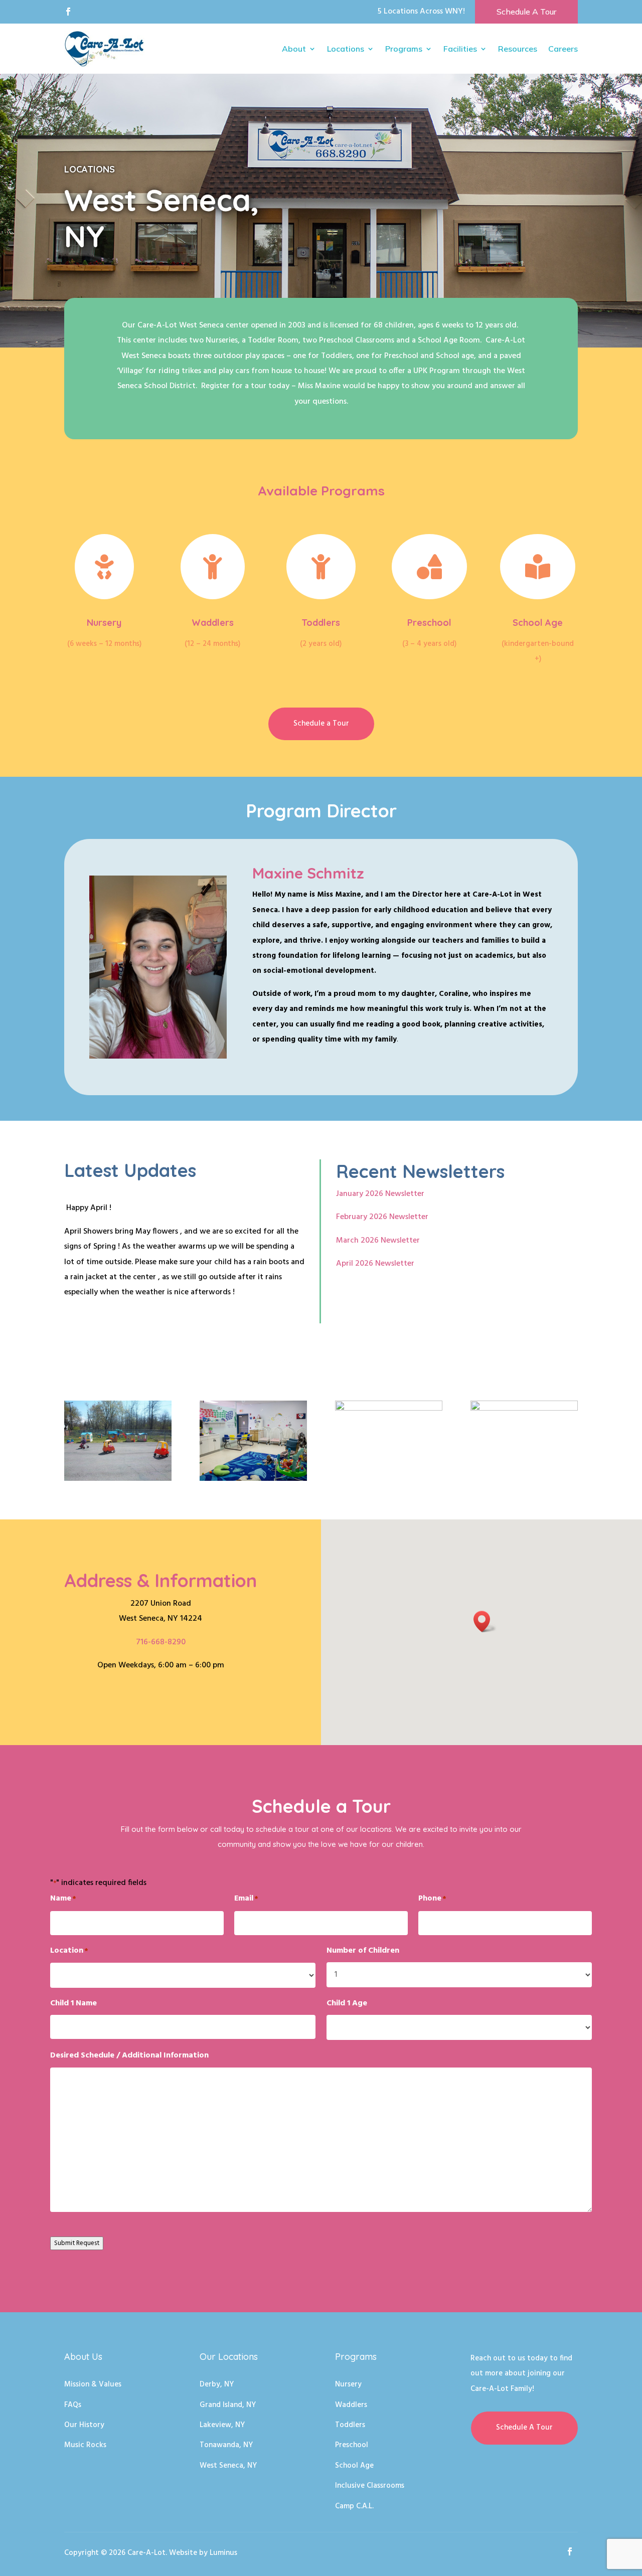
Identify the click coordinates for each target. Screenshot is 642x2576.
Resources (518, 49)
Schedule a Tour (321, 724)
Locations (346, 49)
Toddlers (321, 623)
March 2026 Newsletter (378, 1241)
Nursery (104, 623)
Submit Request (77, 2243)
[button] (485, 1621)
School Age (538, 623)
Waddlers (213, 623)
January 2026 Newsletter (380, 1194)
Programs (404, 49)
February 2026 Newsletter (382, 1217)
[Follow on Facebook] (68, 12)
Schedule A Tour (526, 12)
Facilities (460, 49)
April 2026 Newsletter (375, 1264)
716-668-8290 (161, 1642)
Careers (563, 49)
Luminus (223, 2553)
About (294, 49)
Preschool (429, 623)
